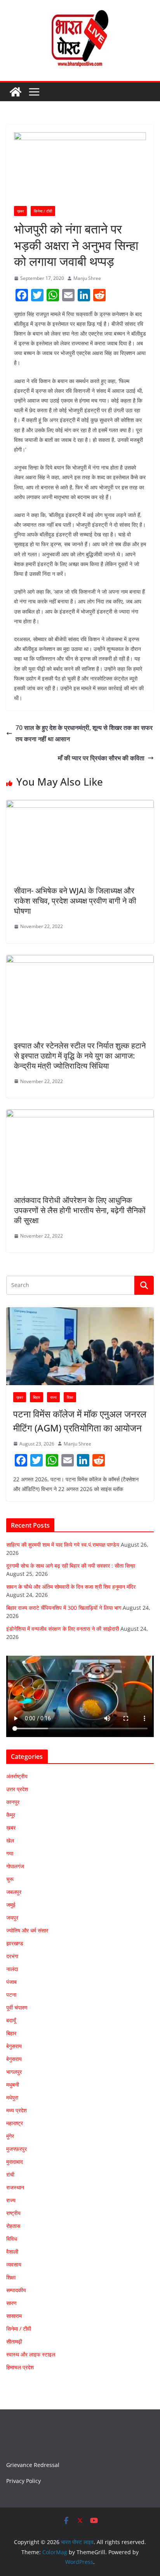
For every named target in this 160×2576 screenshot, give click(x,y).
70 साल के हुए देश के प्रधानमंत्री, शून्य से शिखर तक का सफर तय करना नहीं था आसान (84, 733)
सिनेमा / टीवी (43, 211)
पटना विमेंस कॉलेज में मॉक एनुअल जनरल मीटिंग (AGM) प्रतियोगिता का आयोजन (80, 1421)
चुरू (10, 1879)
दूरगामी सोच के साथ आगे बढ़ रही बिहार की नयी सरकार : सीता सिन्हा (71, 1566)
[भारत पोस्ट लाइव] (16, 92)
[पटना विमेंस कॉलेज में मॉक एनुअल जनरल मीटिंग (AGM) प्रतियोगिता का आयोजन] (80, 1346)
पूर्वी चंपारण (17, 2007)
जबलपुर (14, 1892)
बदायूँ (11, 2020)
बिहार (37, 1397)
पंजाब (11, 1982)
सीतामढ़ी (14, 2341)
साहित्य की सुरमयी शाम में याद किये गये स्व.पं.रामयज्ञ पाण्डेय (63, 1545)
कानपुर (13, 1802)
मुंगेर (10, 2136)
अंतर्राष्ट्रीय (17, 1776)
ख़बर (20, 211)
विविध (12, 2239)
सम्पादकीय (16, 2290)
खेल (10, 1840)
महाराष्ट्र (15, 2123)
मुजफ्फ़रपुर (17, 2149)
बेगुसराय (14, 2046)
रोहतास (13, 2226)
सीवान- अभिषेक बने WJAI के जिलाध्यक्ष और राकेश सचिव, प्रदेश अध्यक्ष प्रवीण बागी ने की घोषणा (75, 901)
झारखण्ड (15, 1943)
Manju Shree (87, 278)
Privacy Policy (23, 2481)
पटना (11, 1995)
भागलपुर (14, 2072)
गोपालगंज (15, 1866)
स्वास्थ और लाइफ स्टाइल (31, 2354)
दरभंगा (12, 1956)
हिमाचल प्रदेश (20, 2367)
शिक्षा (70, 1397)
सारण (11, 2303)
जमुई (11, 1905)
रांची (10, 2174)
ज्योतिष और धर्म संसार (27, 1930)
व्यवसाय (14, 2264)
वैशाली (12, 2252)
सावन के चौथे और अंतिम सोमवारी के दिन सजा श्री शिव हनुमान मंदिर (71, 1587)
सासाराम (14, 2316)
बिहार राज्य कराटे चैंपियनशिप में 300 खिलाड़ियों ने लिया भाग (64, 1608)
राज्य (53, 1397)
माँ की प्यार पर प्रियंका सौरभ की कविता (101, 758)
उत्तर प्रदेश (17, 1789)
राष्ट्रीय (13, 2213)
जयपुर (12, 1917)
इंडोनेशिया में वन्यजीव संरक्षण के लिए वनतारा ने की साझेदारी (63, 1629)
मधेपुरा (12, 2097)
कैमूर (11, 1815)
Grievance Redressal (33, 2465)
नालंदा (12, 1969)
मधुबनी (13, 2085)
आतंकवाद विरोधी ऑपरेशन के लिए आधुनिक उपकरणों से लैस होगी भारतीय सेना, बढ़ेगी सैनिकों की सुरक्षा (80, 1210)
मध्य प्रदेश (17, 2110)
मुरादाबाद (15, 2162)
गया (10, 1853)
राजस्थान (15, 2187)
